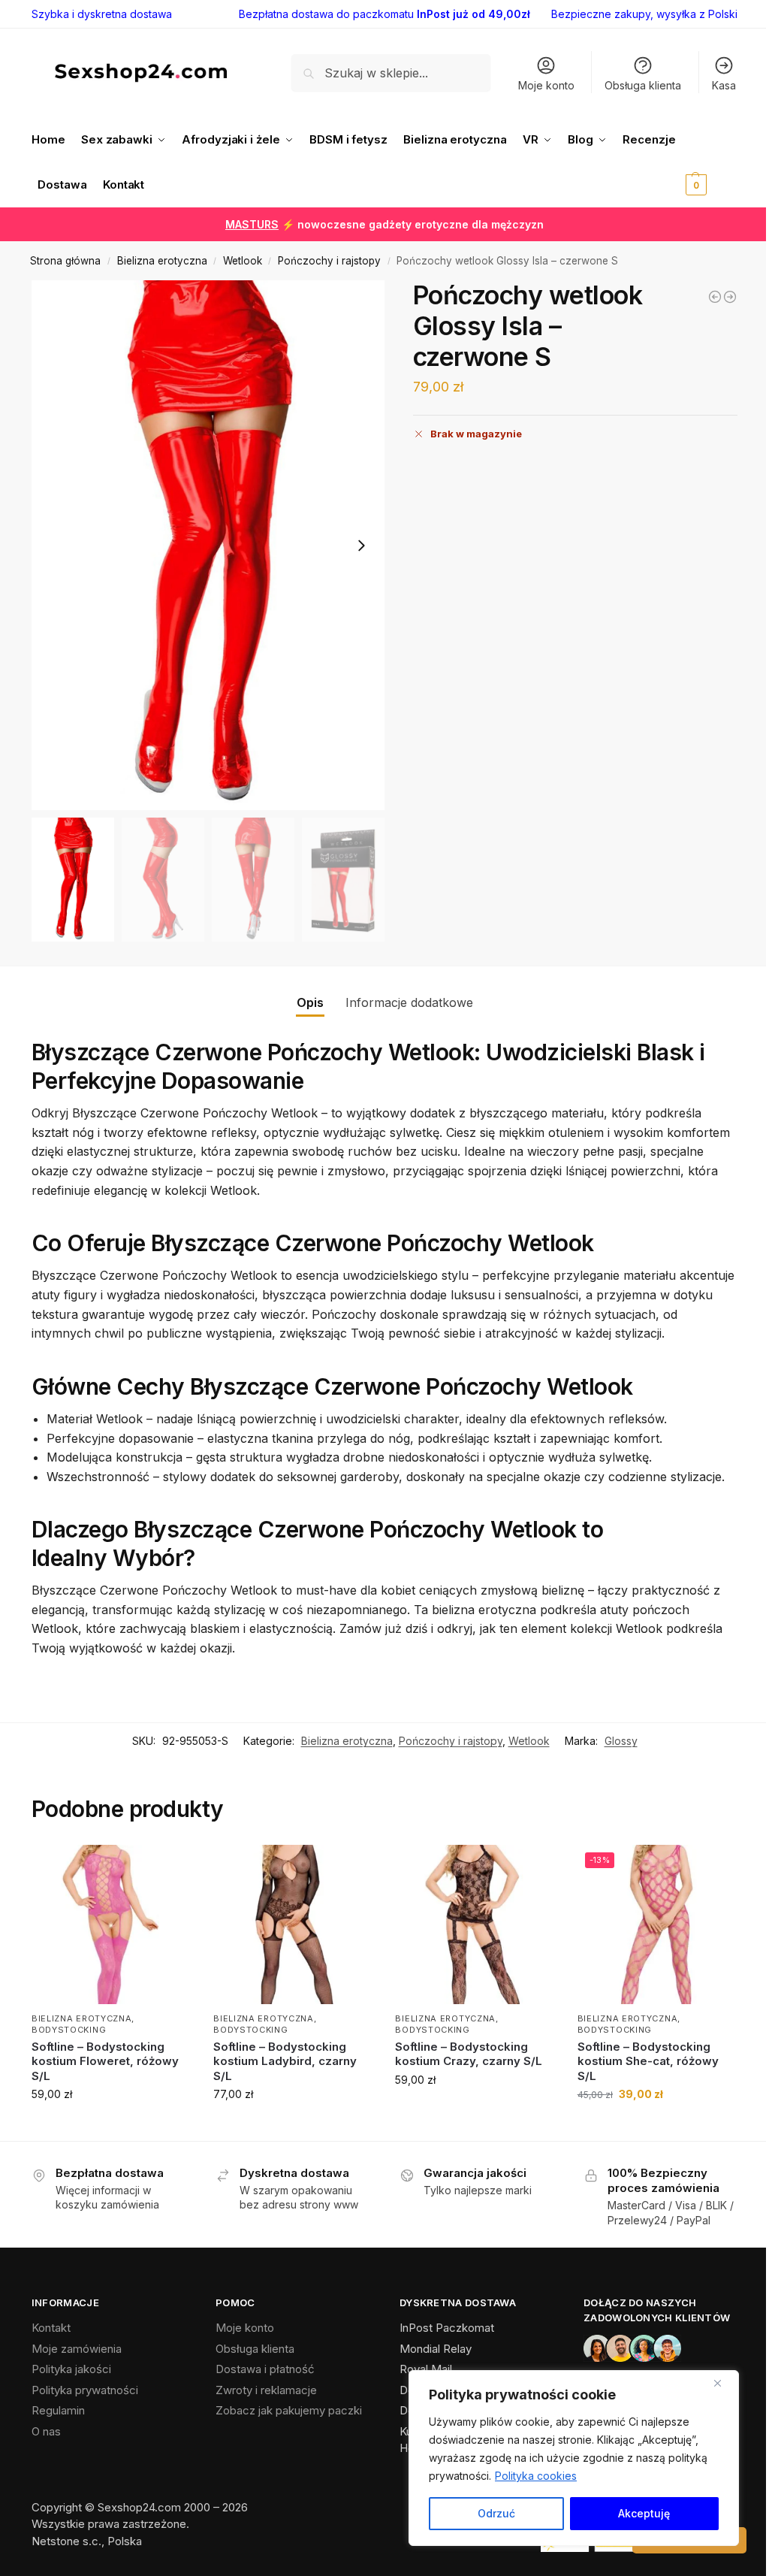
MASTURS (252, 224)
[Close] (723, 2383)
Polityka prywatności (85, 2390)
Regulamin (58, 2410)
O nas (46, 2431)
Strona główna (65, 261)
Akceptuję (644, 2513)
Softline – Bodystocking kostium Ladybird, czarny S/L (285, 2061)
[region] (574, 2458)
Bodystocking (69, 2030)
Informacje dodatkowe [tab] (409, 1002)
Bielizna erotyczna (162, 261)
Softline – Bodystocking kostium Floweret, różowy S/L (105, 2061)
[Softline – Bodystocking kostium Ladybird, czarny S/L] (293, 1924)
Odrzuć (496, 2513)
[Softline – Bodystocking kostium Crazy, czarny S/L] (475, 1924)
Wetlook (243, 261)
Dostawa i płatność (265, 2369)
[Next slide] (361, 546)
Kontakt (51, 2328)
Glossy (621, 1741)
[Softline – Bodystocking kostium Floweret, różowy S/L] (111, 1924)
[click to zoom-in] (208, 545)
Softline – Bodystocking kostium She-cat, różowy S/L (648, 2061)
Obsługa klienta (643, 85)
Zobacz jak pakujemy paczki (289, 2410)
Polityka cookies (536, 2476)
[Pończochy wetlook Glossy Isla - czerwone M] (715, 297)
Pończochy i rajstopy (329, 261)
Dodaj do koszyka (112, 2126)
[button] (710, 162)
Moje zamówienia (77, 2349)
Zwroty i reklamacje (266, 2390)
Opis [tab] (310, 1002)
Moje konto (546, 85)
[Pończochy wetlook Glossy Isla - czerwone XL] (730, 297)
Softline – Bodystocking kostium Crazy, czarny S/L (469, 2054)
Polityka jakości (71, 2369)
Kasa (724, 85)
